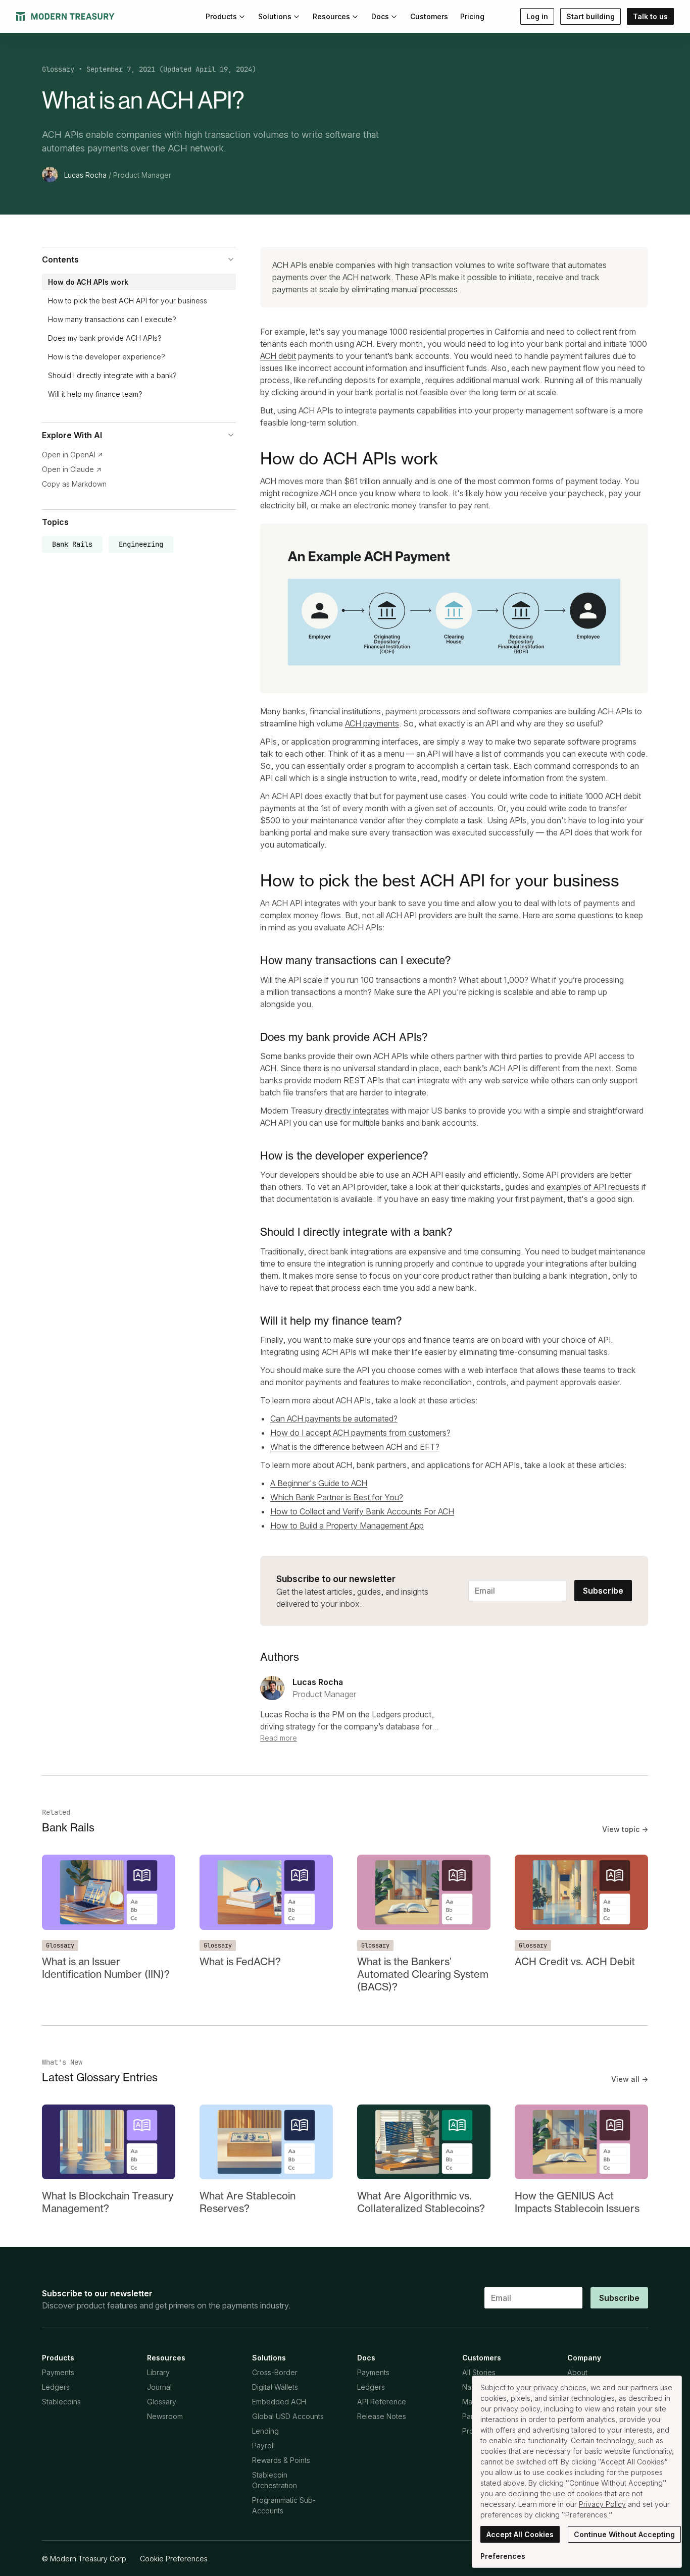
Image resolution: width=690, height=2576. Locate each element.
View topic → (625, 1829)
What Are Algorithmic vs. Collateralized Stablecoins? (421, 2202)
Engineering (141, 544)
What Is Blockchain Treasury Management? (108, 2202)
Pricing (472, 16)
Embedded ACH (279, 2402)
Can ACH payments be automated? (334, 1418)
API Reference (382, 2402)
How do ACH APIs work (88, 282)
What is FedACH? (240, 1961)
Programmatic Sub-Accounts (284, 2505)
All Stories (479, 2372)
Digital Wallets (275, 2387)
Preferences (503, 2556)
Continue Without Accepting (624, 2534)
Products (221, 16)
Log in (537, 16)
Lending (265, 2431)
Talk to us (650, 16)
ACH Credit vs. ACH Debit (575, 1961)
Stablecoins (61, 2402)
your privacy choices (551, 2387)
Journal (159, 2387)
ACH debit (278, 356)
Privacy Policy (602, 2504)
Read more (279, 1738)
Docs (380, 16)
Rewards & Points (281, 2460)
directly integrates (357, 1111)
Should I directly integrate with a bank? (112, 375)
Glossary (58, 69)
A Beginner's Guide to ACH (319, 1483)
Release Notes (382, 2416)
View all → (630, 2079)
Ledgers (56, 2387)
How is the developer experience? (107, 357)
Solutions (275, 16)
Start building (590, 16)
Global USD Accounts (288, 2416)
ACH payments (372, 723)
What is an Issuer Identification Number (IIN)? (106, 1968)
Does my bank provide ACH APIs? (105, 338)
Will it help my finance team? (95, 394)
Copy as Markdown (74, 484)
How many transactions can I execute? (112, 319)
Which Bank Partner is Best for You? (337, 1497)
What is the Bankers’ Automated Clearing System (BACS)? (423, 1974)
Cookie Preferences (174, 2559)
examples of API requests (593, 1187)
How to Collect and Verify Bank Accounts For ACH (362, 1511)
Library (158, 2372)
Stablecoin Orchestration (275, 2480)
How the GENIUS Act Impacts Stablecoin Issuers (577, 2202)
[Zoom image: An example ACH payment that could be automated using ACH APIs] (454, 609)
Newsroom (165, 2416)
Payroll (263, 2446)
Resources (331, 16)
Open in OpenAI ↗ (72, 455)
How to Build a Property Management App (347, 1526)
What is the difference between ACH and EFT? (355, 1447)
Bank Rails (72, 544)
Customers (429, 16)
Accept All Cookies (520, 2534)
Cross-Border (275, 2372)
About (577, 2372)
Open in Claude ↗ (72, 469)
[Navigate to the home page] (65, 16)
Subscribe (603, 1591)
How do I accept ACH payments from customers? (360, 1433)
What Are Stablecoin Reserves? (248, 2202)
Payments (58, 2372)
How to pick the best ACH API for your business (128, 301)
